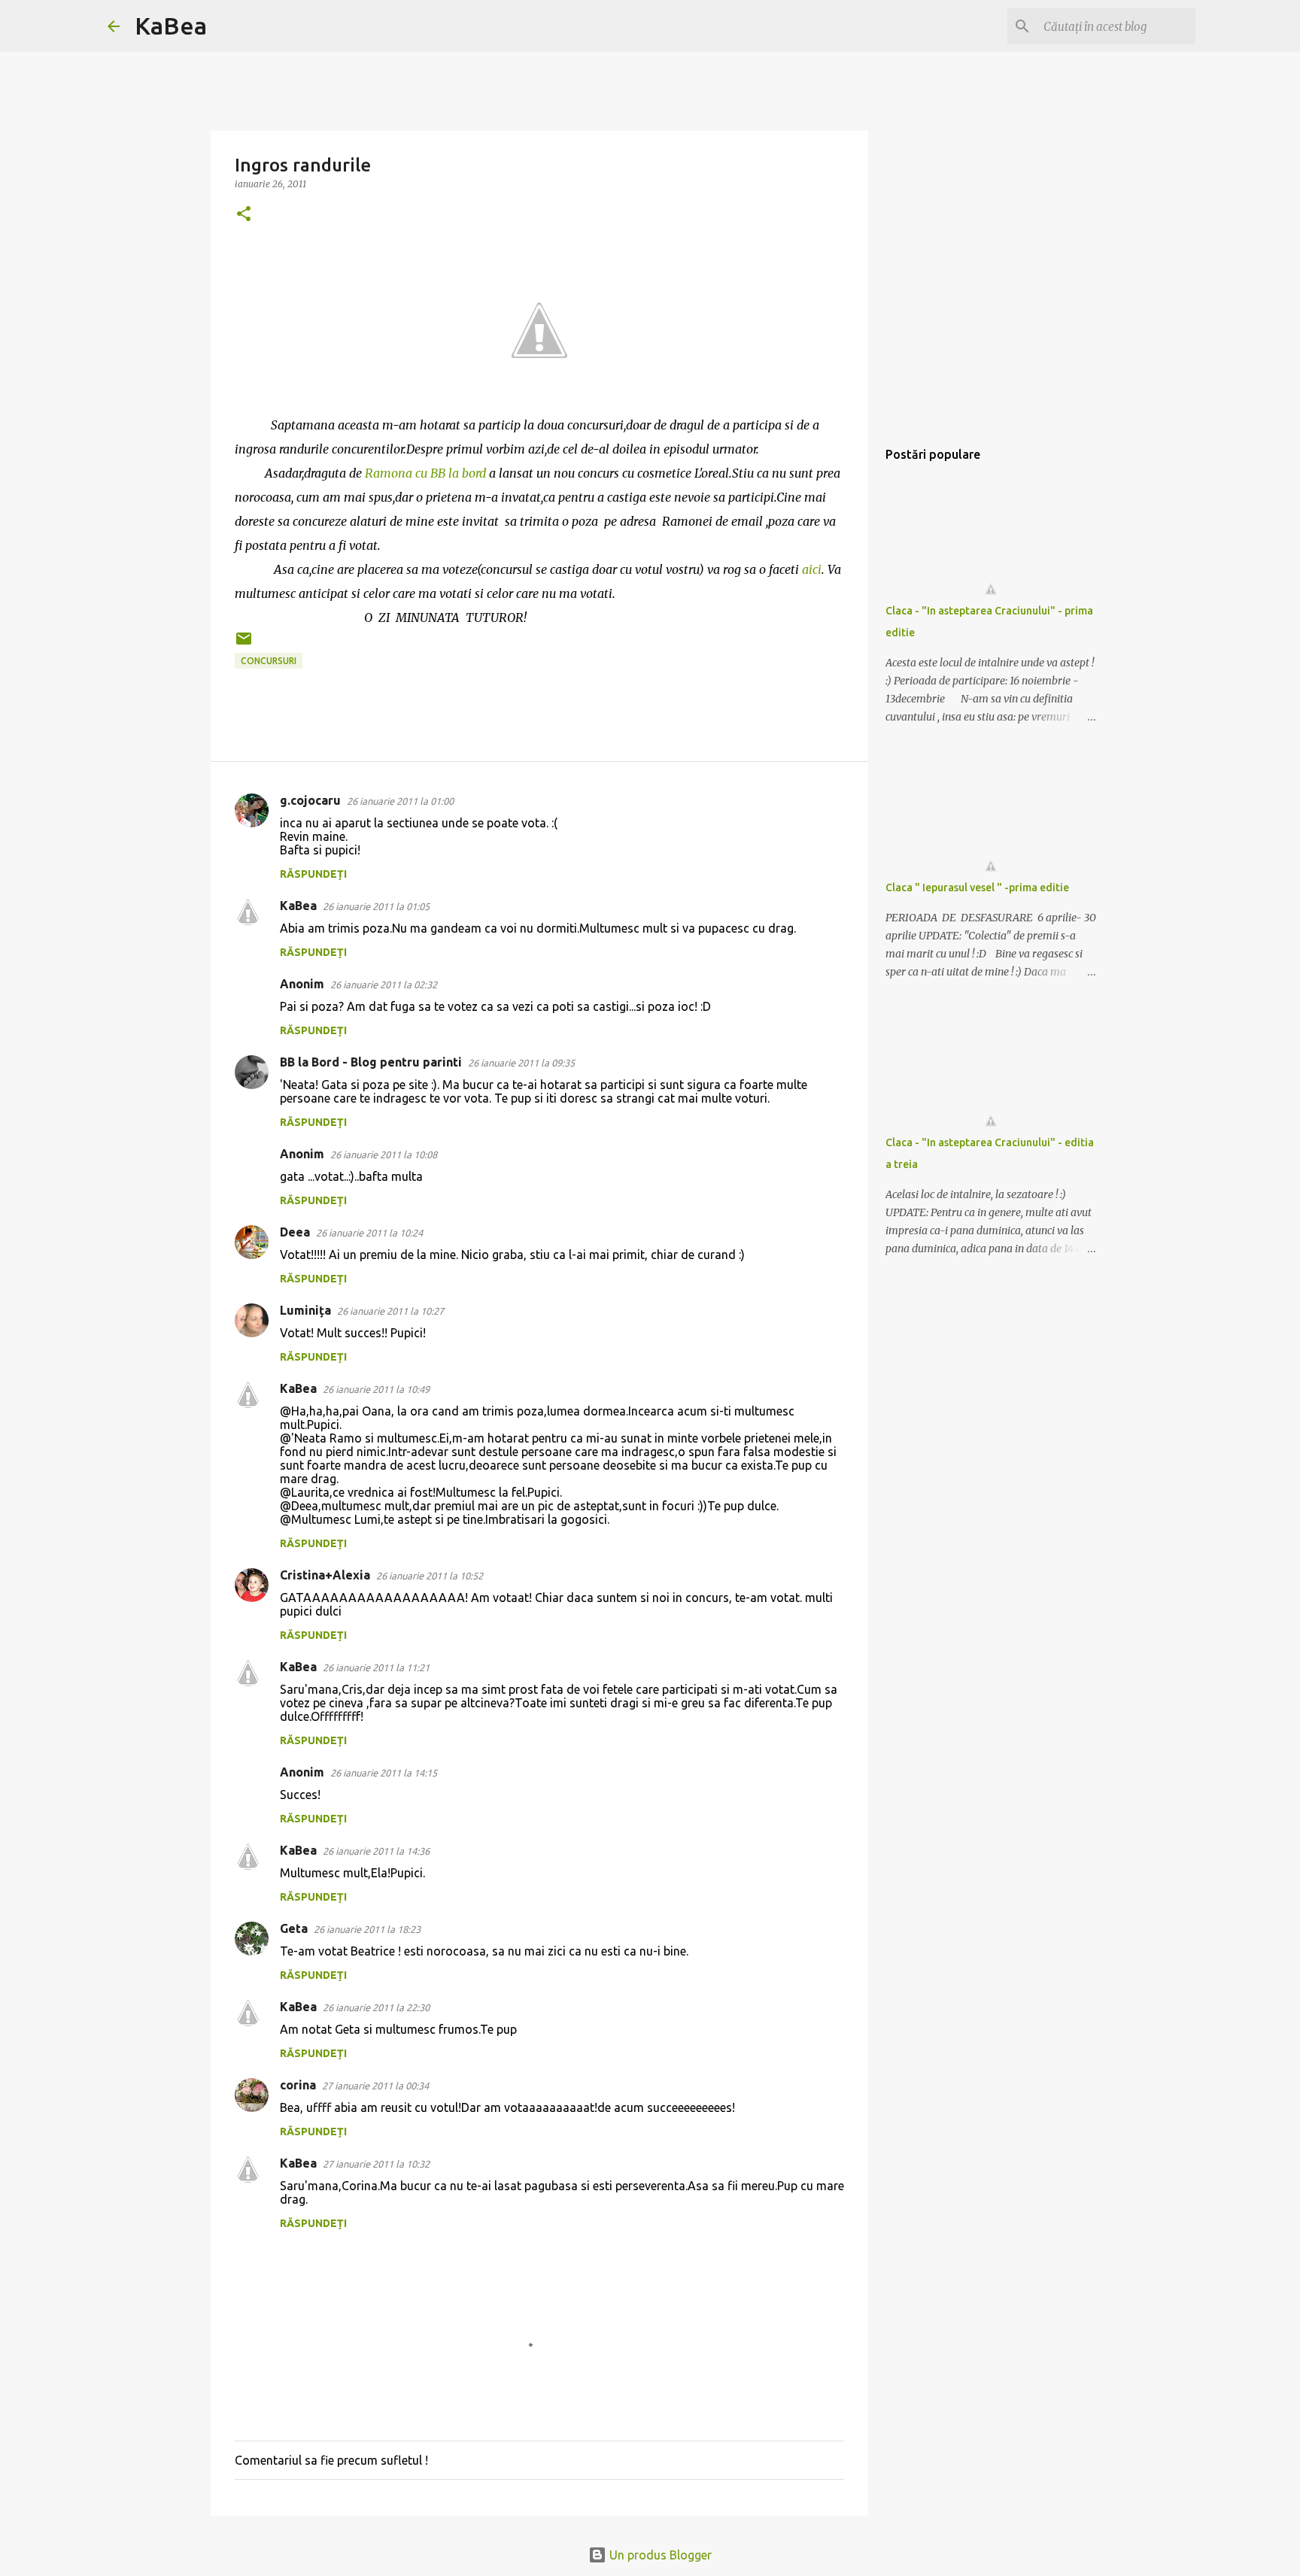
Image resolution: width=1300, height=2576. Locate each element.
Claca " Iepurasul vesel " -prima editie (977, 887)
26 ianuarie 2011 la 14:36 (376, 1851)
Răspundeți (313, 874)
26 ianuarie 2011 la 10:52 (430, 1576)
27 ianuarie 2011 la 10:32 (376, 2164)
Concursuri (269, 661)
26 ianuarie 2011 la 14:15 (384, 1773)
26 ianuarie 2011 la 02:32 (384, 985)
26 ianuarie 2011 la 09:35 (521, 1063)
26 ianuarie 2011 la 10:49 (376, 1389)
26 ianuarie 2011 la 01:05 (376, 906)
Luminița (305, 1310)
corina (298, 2085)
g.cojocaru (310, 800)
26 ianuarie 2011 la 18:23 (367, 1929)
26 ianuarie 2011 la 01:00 (400, 801)
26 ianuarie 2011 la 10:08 (384, 1154)
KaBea (171, 26)
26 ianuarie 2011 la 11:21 (376, 1667)
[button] (244, 215)
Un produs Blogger (659, 2555)
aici (812, 569)
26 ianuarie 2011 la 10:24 (369, 1233)
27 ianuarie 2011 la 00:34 (375, 2086)
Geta (294, 1928)
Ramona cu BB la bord (425, 473)
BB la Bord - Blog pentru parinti (371, 1062)
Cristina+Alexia (325, 1575)
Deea (295, 1232)
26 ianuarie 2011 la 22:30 (376, 2007)
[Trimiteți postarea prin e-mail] (244, 644)
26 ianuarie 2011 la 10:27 (390, 1311)
